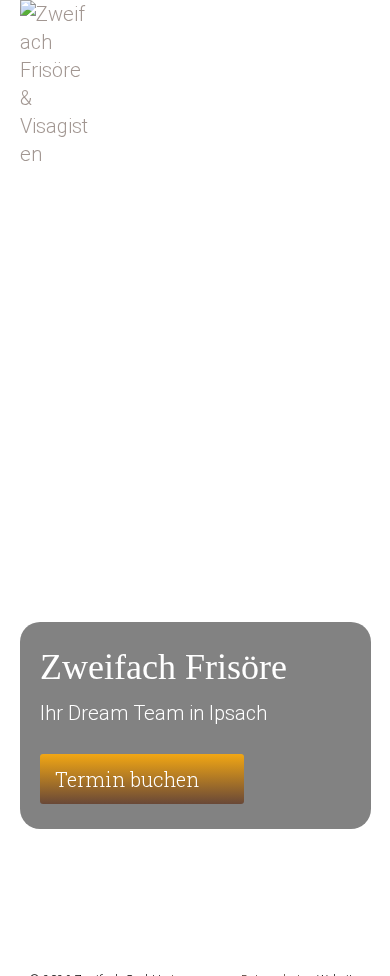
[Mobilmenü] (360, 50)
